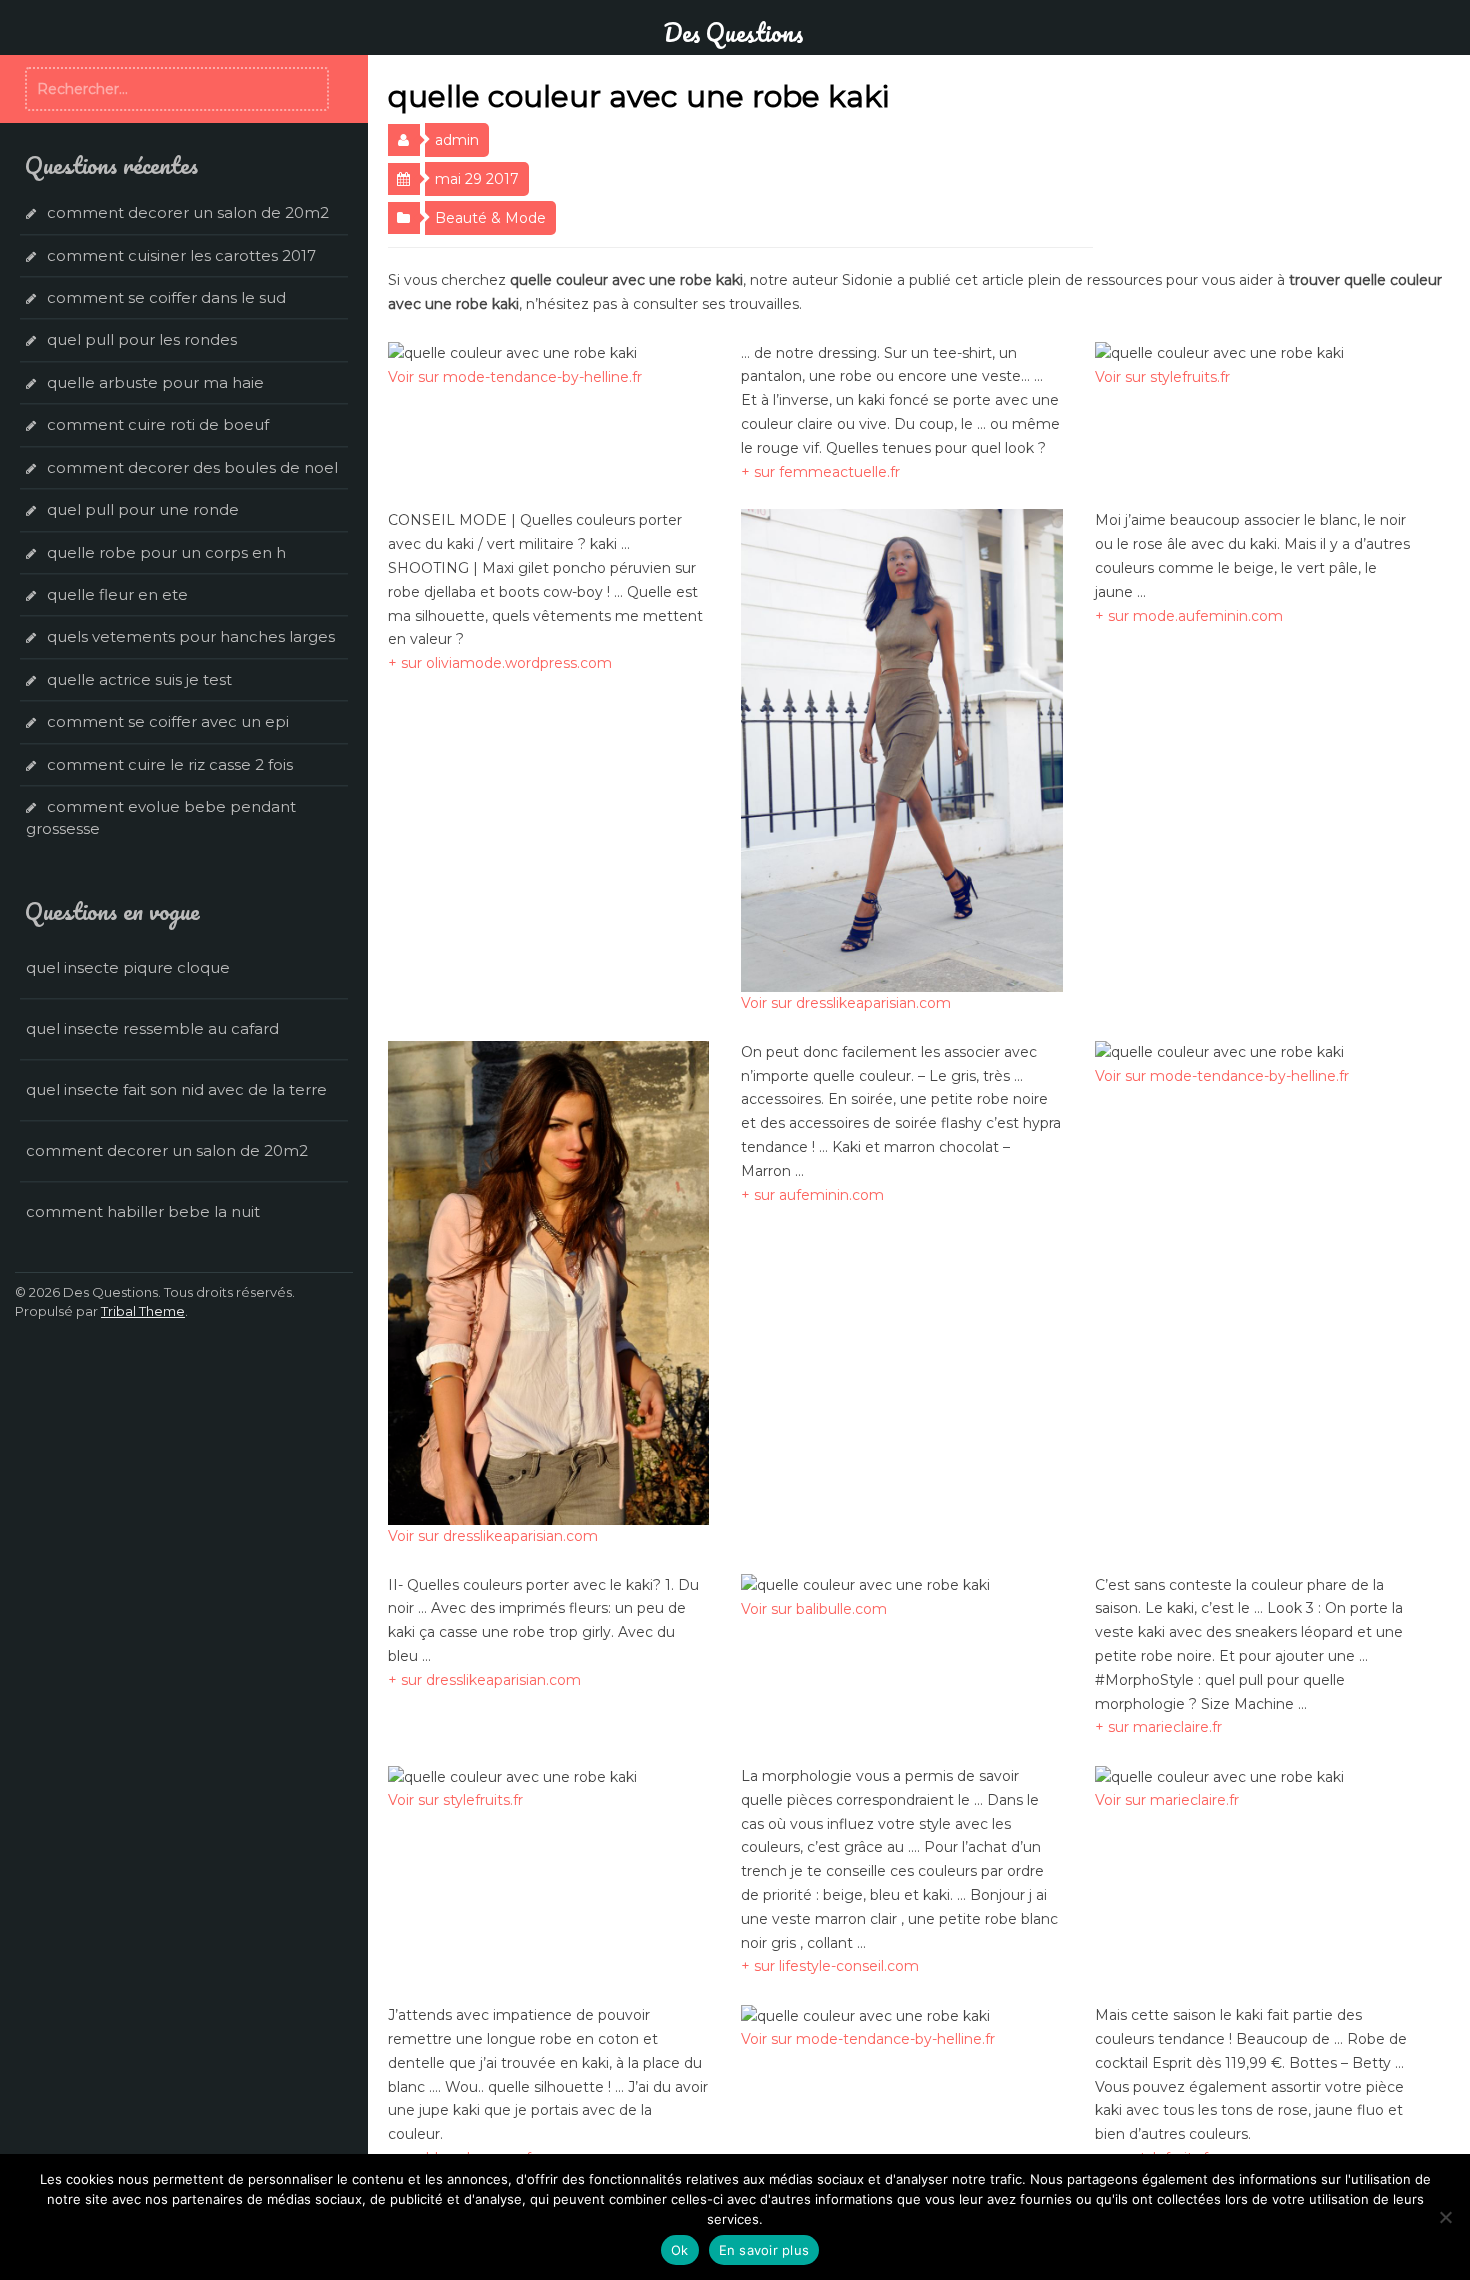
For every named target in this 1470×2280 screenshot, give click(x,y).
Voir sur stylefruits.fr (1162, 377)
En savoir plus (764, 2250)
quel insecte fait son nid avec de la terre (176, 1089)
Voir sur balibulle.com (814, 1609)
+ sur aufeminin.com (812, 1195)
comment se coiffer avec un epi (168, 721)
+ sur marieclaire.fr (1158, 1727)
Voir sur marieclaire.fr (1167, 1800)
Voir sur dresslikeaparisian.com (846, 1003)
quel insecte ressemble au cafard (152, 1028)
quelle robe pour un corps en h (166, 552)
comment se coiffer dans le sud (166, 297)
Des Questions (733, 32)
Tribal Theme (143, 1311)
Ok (680, 2250)
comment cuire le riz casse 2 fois (170, 764)
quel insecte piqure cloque (128, 967)
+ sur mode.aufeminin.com (1189, 616)
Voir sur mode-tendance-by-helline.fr (515, 377)
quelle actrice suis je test (139, 679)
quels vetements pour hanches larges (191, 636)
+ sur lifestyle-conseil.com (830, 1966)
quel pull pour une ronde (143, 509)
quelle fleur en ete (117, 594)
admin (457, 140)
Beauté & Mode (490, 218)
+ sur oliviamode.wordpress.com (500, 663)
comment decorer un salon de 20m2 (188, 212)
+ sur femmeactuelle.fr (820, 472)
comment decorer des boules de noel (192, 467)
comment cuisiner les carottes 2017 (181, 255)
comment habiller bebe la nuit (143, 1211)
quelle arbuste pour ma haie (155, 382)
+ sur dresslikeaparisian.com (484, 1680)
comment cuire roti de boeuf (158, 424)
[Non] (1445, 2217)
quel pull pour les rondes (142, 339)
